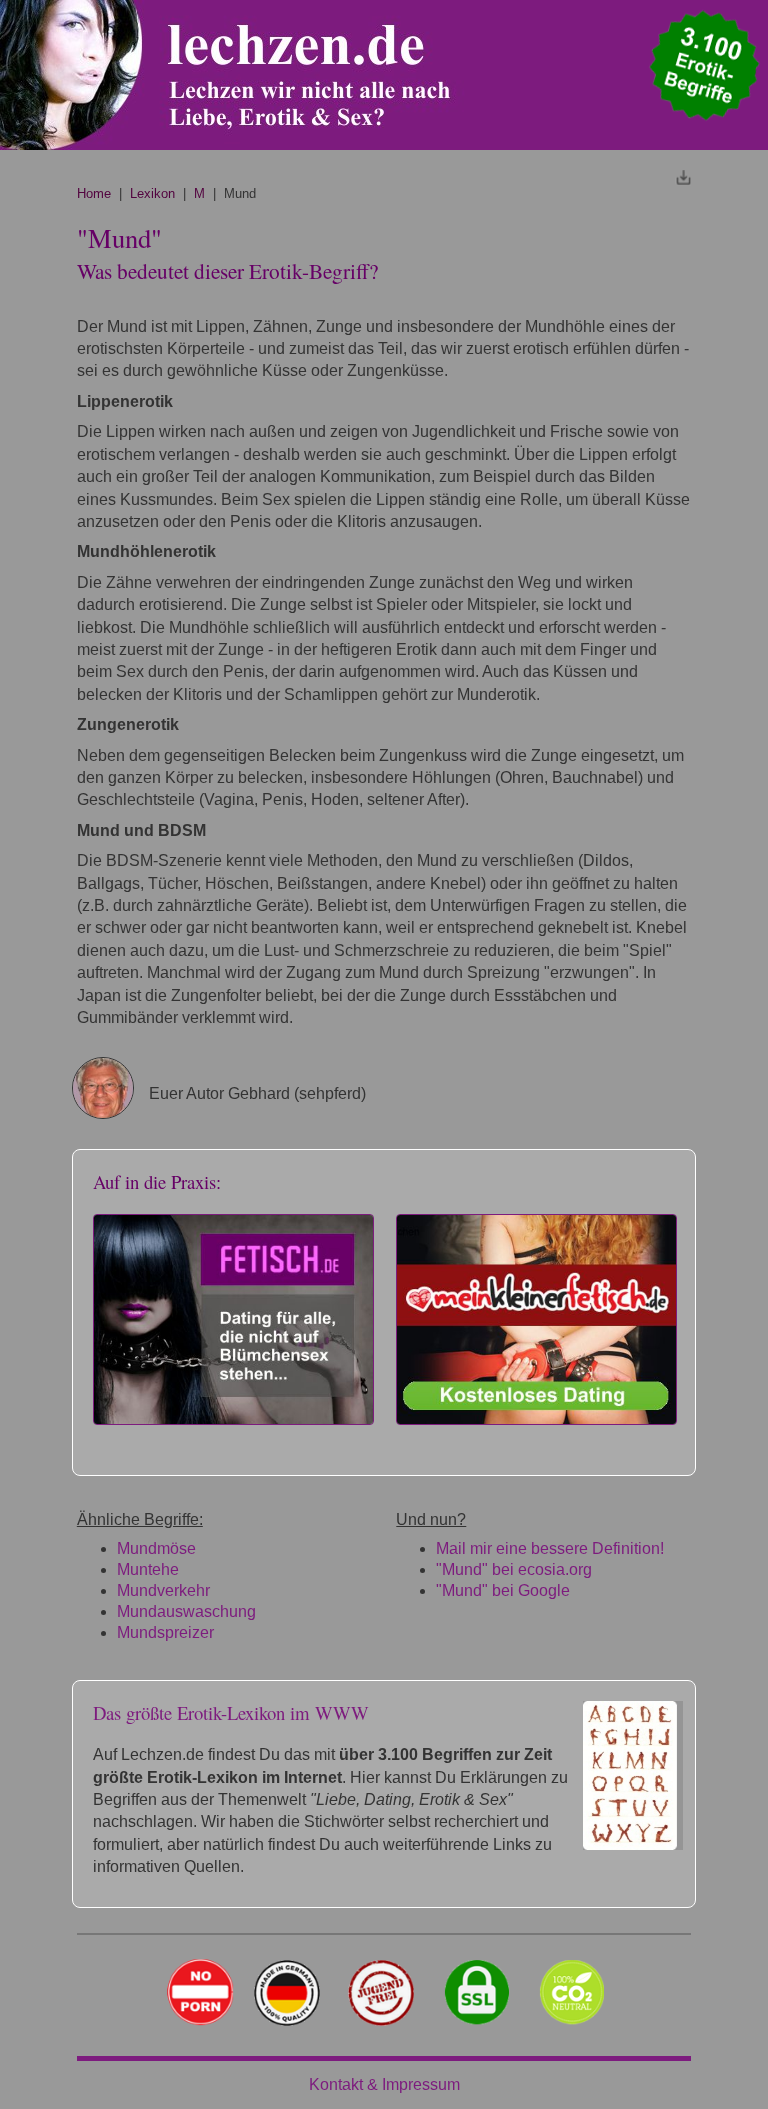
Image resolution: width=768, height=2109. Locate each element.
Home (94, 193)
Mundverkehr (163, 1590)
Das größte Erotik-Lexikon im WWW (231, 1712)
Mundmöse (156, 1548)
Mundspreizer (165, 1632)
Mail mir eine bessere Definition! (550, 1548)
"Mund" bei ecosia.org (514, 1569)
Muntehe (148, 1569)
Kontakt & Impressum (384, 2084)
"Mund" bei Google (503, 1590)
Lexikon (152, 193)
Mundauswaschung (186, 1611)
